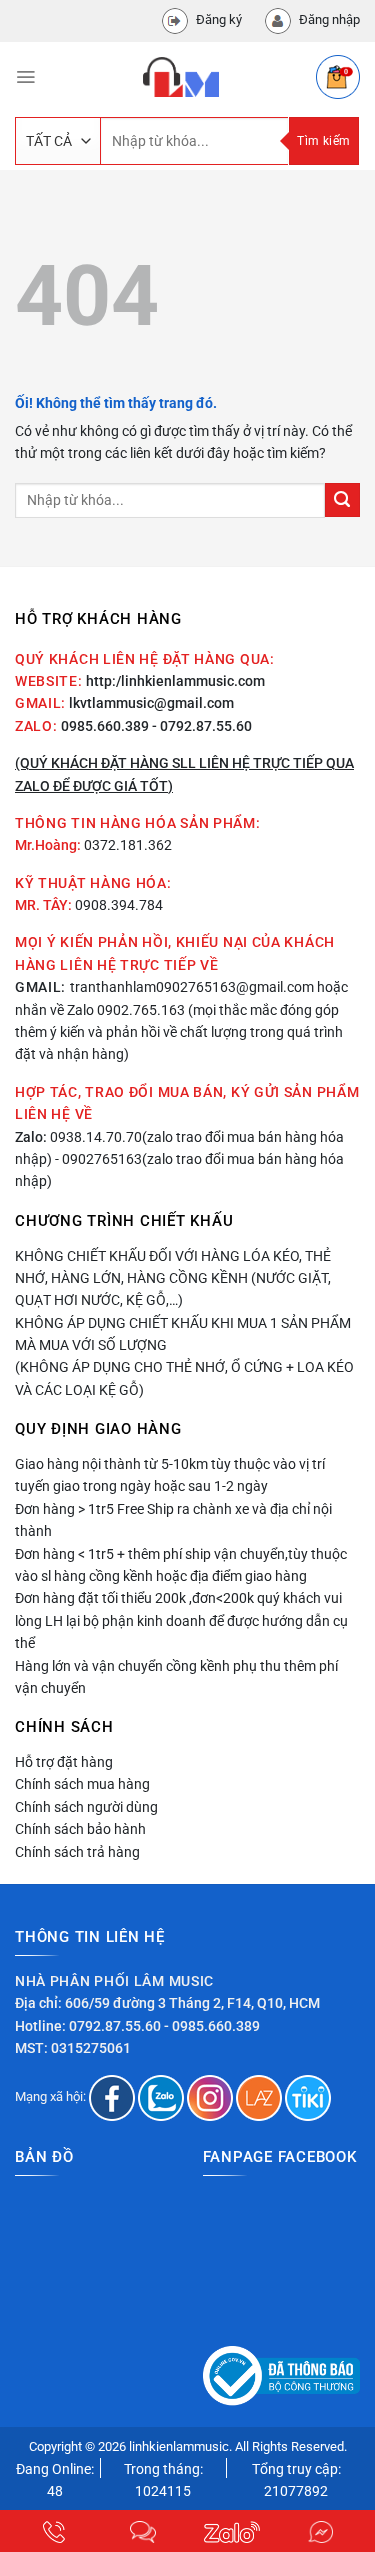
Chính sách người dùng (86, 1807)
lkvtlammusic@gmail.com (151, 703)
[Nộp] (342, 500)
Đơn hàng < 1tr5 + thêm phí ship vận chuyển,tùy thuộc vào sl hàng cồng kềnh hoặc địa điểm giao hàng (181, 1565)
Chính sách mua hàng (82, 1784)
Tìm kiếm (323, 141)
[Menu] (25, 77)
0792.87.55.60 (115, 2026)
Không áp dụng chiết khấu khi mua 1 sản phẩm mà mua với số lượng (183, 1334)
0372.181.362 (128, 845)
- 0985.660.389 (212, 2026)
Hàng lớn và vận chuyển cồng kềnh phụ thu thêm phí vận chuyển (176, 1677)
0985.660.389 (105, 726)
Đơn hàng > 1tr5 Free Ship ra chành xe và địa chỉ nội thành (173, 1520)
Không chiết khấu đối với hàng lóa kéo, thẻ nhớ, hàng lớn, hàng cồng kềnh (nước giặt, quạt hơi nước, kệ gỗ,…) (173, 1278)
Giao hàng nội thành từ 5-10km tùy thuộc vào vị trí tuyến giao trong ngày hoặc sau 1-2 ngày (170, 1475)
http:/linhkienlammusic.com (175, 681)
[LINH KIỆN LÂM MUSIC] (181, 77)
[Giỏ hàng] (338, 77)
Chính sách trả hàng (77, 1852)
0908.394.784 (119, 905)
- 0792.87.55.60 (202, 726)
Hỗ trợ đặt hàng (64, 1762)
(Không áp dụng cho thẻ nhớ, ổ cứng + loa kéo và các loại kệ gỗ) (184, 1378)
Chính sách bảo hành (80, 1829)
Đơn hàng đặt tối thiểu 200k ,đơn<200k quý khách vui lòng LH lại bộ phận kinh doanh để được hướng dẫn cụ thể (181, 1620)
